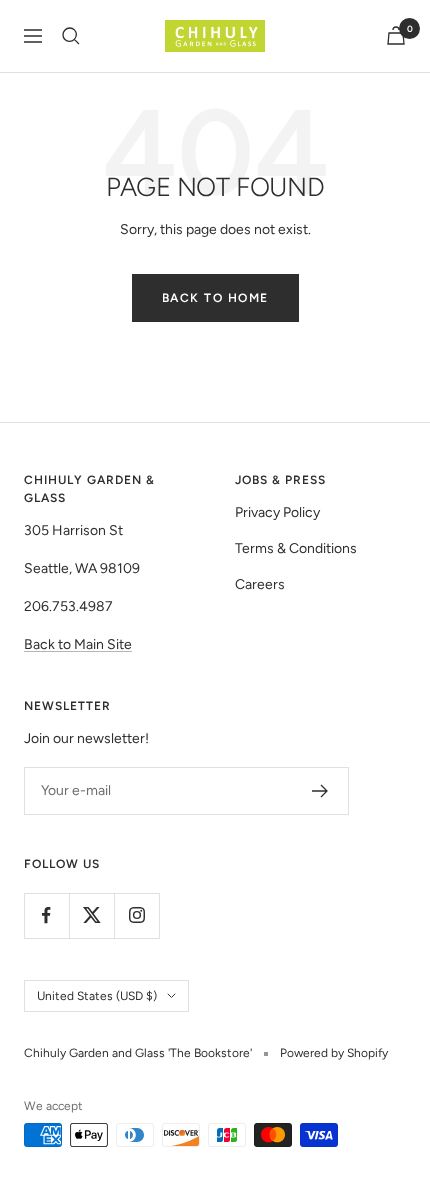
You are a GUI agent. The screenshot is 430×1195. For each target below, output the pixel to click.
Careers (260, 584)
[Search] (71, 36)
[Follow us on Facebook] (46, 915)
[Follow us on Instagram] (136, 915)
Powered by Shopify (334, 1053)
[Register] (320, 791)
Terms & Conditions (296, 548)
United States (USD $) (97, 996)
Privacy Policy (277, 512)
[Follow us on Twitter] (91, 915)
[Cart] (396, 35)
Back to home (215, 298)
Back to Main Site (78, 644)
